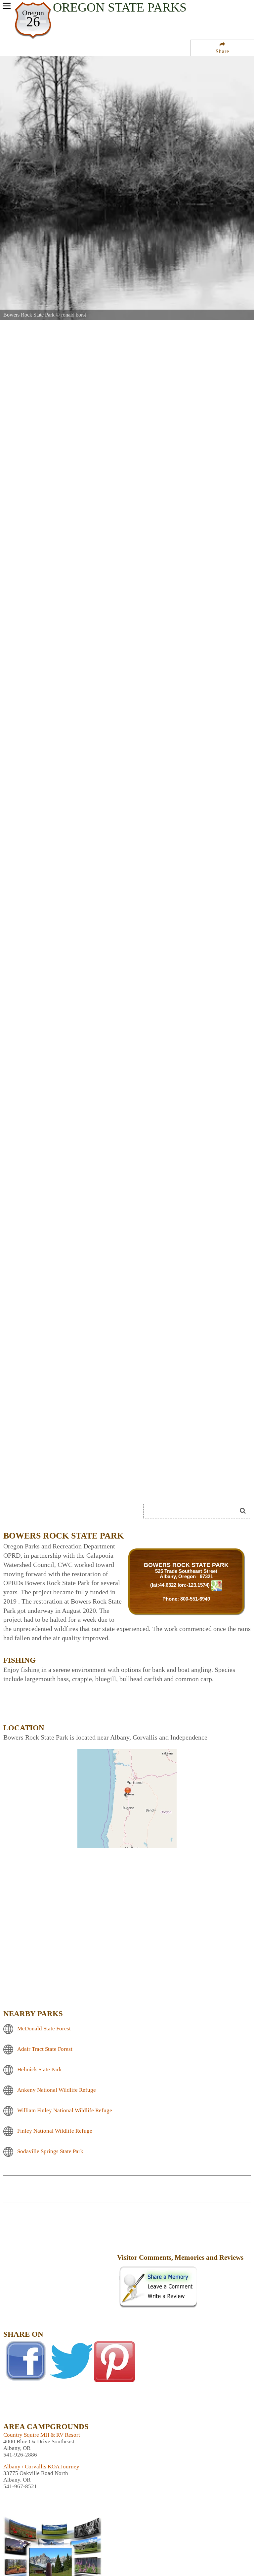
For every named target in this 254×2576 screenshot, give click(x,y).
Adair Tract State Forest (45, 2049)
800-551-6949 (195, 1599)
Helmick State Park (40, 2069)
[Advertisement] (77, 1487)
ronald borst (74, 315)
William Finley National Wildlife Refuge (65, 2110)
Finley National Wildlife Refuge (55, 2131)
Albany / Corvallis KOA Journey (41, 2467)
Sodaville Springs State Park (50, 2151)
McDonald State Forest (44, 2029)
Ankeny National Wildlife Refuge (57, 2090)
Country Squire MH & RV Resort (42, 2435)
